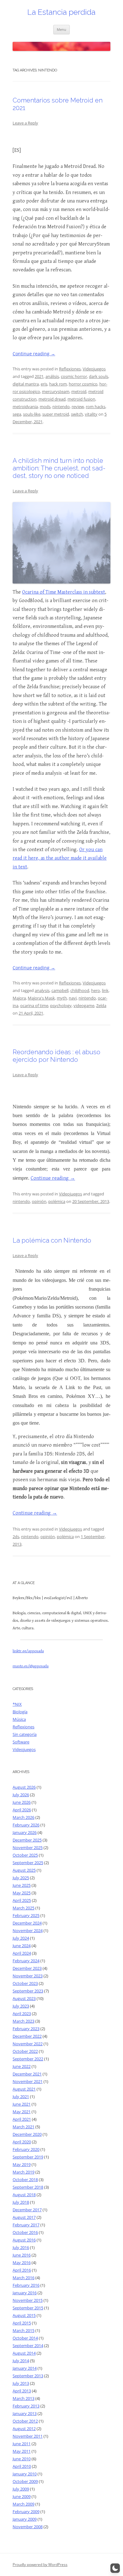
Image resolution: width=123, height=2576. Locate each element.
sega (17, 414)
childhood (80, 990)
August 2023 (24, 1998)
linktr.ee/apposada (28, 1651)
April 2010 (22, 2466)
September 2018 (28, 2187)
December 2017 (27, 2210)
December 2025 (27, 1840)
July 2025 (21, 1878)
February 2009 (26, 2512)
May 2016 (22, 2263)
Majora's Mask (41, 998)
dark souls (99, 376)
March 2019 (23, 2172)
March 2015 (23, 2330)
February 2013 (26, 2406)
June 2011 (22, 2444)
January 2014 (25, 2368)
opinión (39, 1201)
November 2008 (28, 2527)
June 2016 (22, 2255)
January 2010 (25, 2474)
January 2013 (25, 2413)
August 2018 (24, 2195)
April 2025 (22, 1900)
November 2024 (28, 1931)
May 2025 (22, 1893)
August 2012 (24, 2429)
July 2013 (21, 2383)
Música (19, 1719)
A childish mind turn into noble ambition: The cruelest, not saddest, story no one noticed (59, 468)
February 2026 (26, 1825)
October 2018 (25, 2180)
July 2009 (21, 2489)
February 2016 (26, 2285)
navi (73, 998)
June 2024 (22, 1946)
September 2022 (28, 2059)
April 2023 (22, 2014)
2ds (16, 1537)
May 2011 (22, 2451)
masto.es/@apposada (31, 1666)
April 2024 (22, 1953)
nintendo (61, 407)
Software (21, 1742)
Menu (61, 29)
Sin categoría (25, 1734)
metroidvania (25, 407)
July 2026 (21, 1795)
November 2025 (28, 1848)
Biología (20, 1712)
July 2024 (21, 1938)
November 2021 (28, 2081)
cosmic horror (74, 376)
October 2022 (25, 2051)
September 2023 (28, 1991)
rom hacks (96, 407)
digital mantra (26, 384)
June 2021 (22, 2104)
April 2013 (22, 2391)
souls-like (32, 414)
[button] (115, 2568)
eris (44, 384)
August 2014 (24, 2353)
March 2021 (23, 2127)
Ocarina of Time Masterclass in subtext (64, 592)
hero (96, 990)
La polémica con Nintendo (52, 1240)
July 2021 (21, 2097)
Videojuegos (94, 369)
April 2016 (22, 2270)
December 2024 (27, 1923)
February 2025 (26, 1915)
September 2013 (28, 2376)
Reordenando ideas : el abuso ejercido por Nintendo (56, 1056)
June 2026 (22, 1802)
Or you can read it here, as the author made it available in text (60, 858)
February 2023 (26, 2029)
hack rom (58, 384)
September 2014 (28, 2346)
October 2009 (25, 2481)
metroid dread (52, 399)
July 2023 (21, 2006)
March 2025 (23, 1908)
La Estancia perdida (61, 12)
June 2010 (22, 2459)
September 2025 (28, 1863)
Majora (19, 998)
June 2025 (22, 1885)
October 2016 (25, 2232)
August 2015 (24, 2315)
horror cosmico (83, 384)
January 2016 (25, 2293)
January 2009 (25, 2519)
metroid (79, 391)
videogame (84, 1005)
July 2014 (21, 2361)
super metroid (56, 414)
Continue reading (34, 354)
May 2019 (22, 2164)
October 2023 (25, 1983)
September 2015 (28, 2308)
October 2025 (25, 1855)
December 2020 (27, 2134)
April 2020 (22, 2142)
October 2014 (25, 2338)
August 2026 (24, 1787)
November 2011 (28, 2436)
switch (77, 414)
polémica (57, 1201)
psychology (61, 1005)
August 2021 (24, 2089)
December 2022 (27, 2036)
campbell (60, 990)
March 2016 (23, 2278)
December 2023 (27, 1968)
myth (62, 998)
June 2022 (22, 2066)
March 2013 (23, 2398)
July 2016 (21, 2247)
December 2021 (27, 2074)
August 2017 (24, 2217)
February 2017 (26, 2225)
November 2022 (28, 2044)
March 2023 (23, 2021)
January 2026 (25, 1832)
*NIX (17, 1704)
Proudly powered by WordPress (40, 2565)
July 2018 (21, 2202)
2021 (39, 376)
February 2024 (26, 1961)
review (78, 407)
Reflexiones (70, 369)
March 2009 (23, 2504)
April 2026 (22, 1810)
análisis (52, 376)
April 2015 (22, 2323)
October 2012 (25, 2421)
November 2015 (28, 2300)
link (105, 990)
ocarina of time (34, 1005)
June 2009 (22, 2496)
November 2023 (28, 1976)
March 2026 (23, 1817)
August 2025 (24, 1870)
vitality (91, 414)
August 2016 (24, 2240)
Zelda (101, 1005)
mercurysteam (56, 391)
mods (45, 407)
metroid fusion (81, 399)
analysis (42, 990)
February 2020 (26, 2149)
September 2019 (28, 2157)
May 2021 (22, 2112)
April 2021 (22, 2119)
